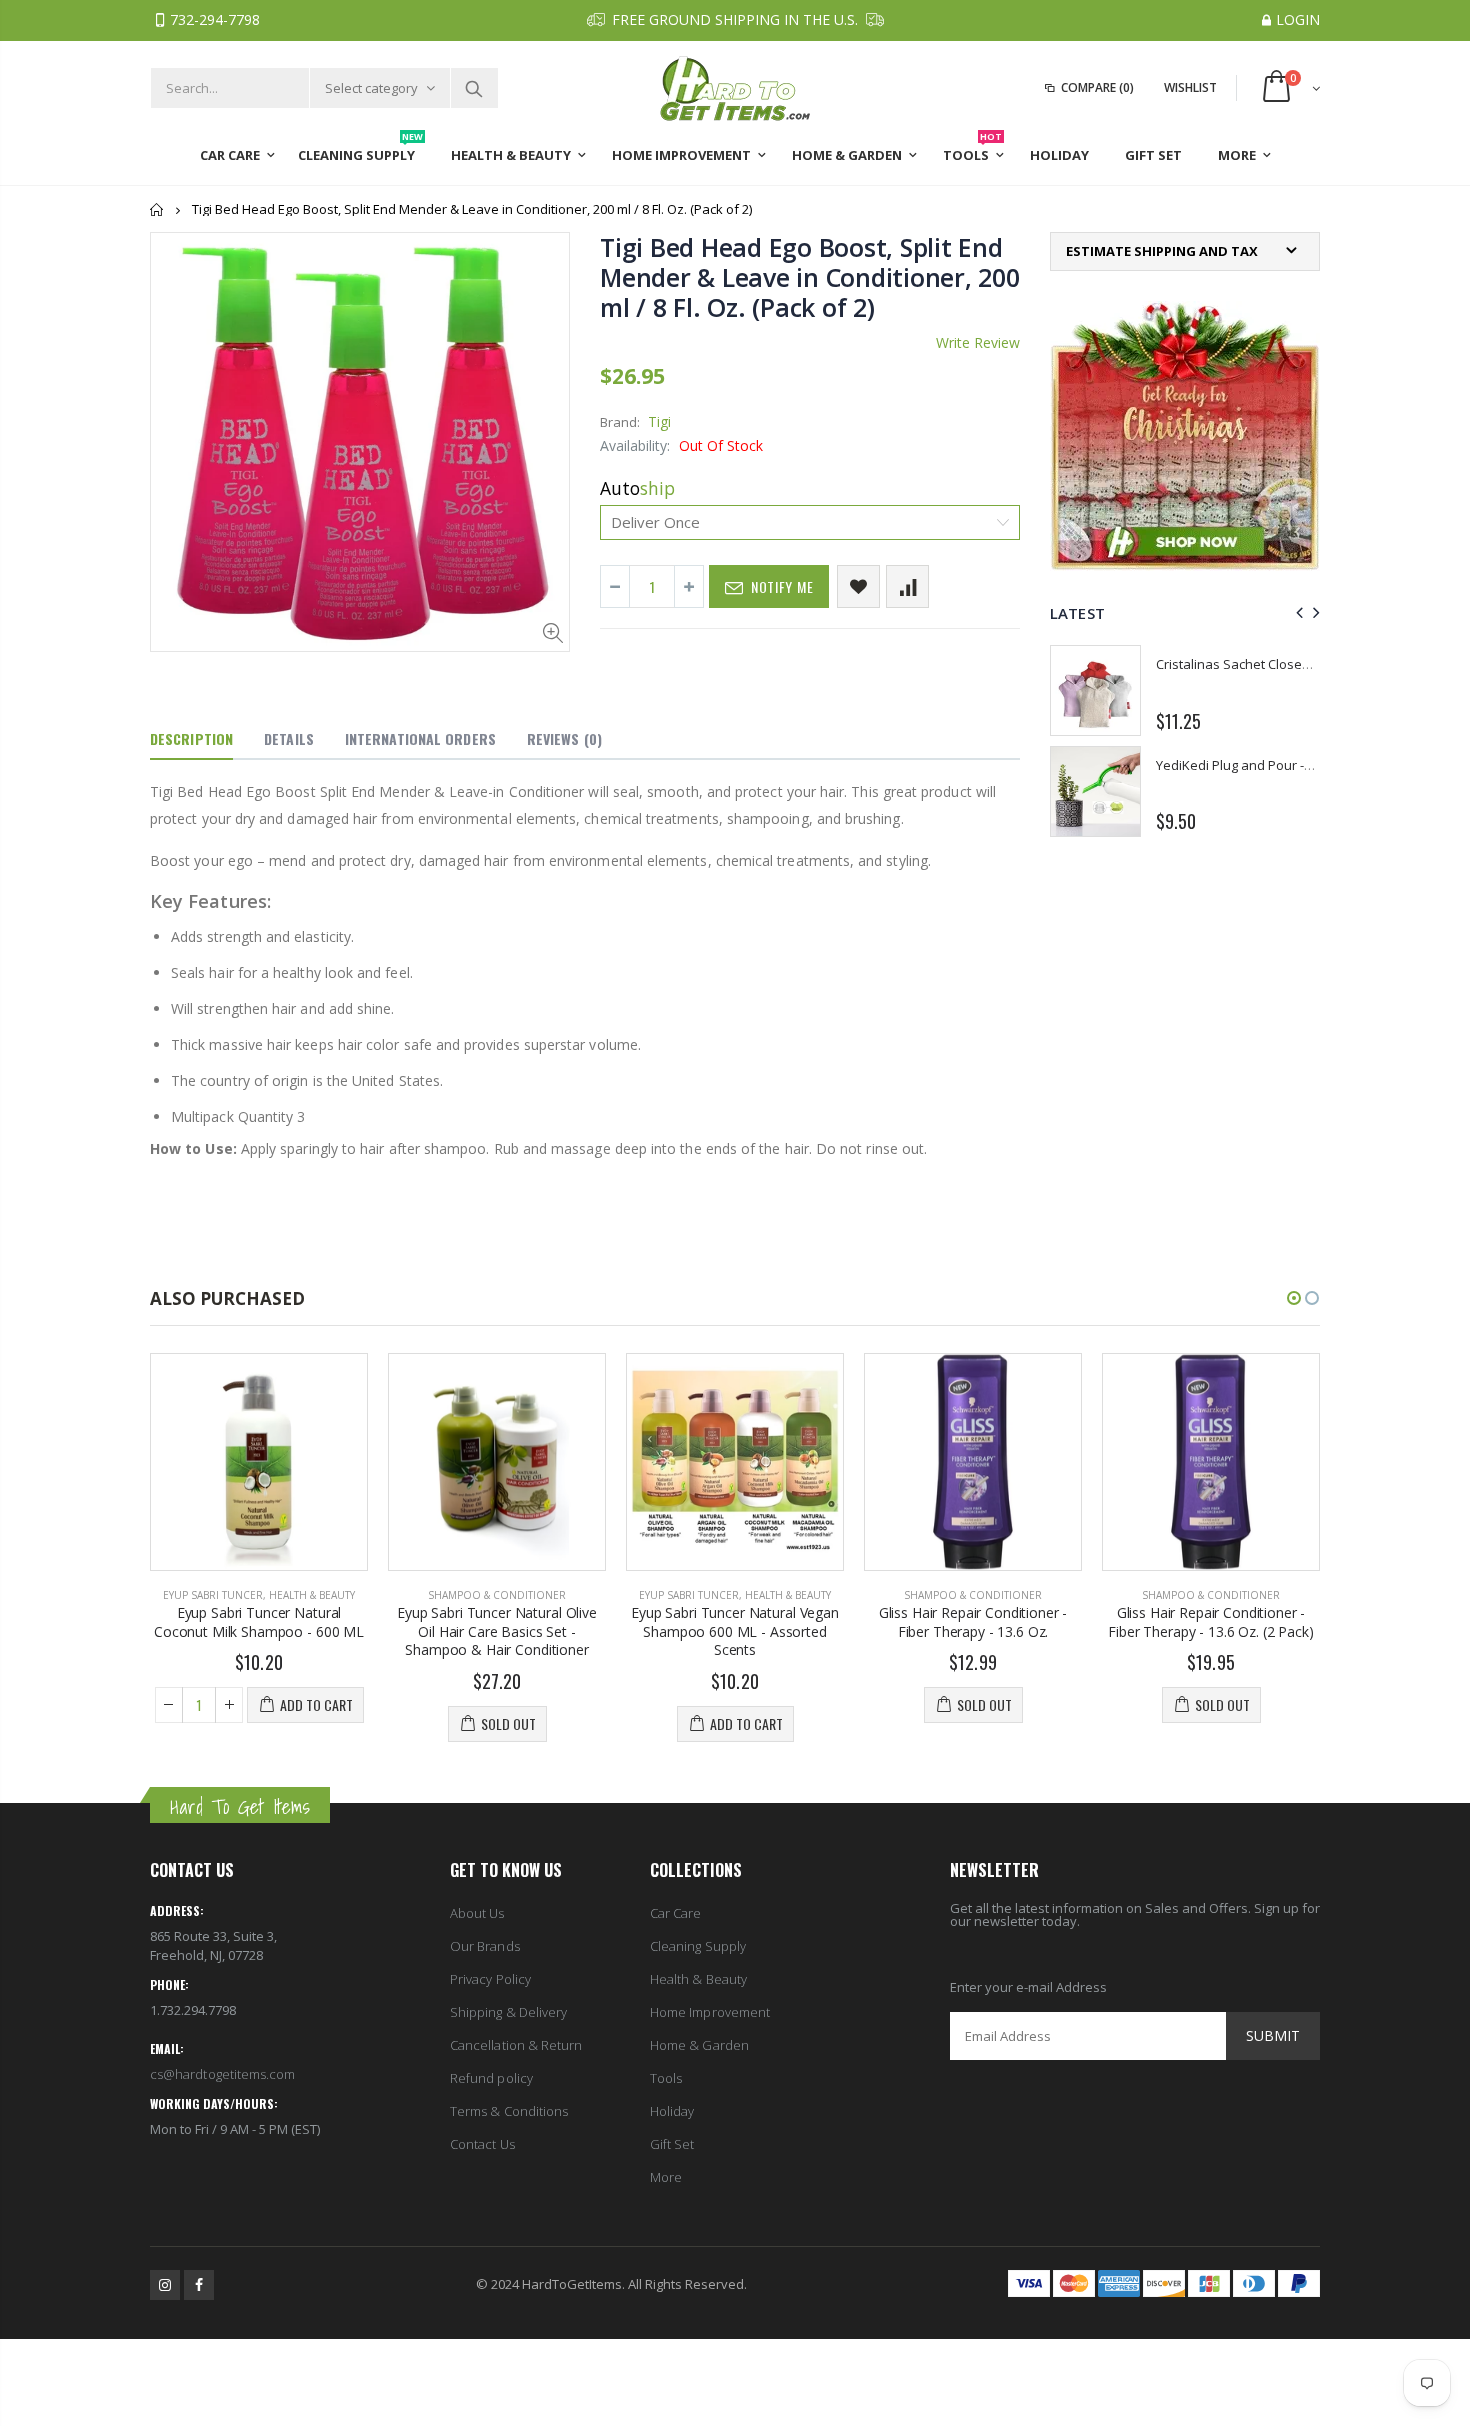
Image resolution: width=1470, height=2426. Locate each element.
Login (1298, 19)
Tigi (659, 421)
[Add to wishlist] (858, 586)
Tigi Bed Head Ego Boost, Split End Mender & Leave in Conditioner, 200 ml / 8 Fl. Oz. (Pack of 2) (810, 277)
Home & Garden (699, 2045)
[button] (1294, 1298)
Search (473, 88)
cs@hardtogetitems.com (222, 2074)
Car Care (676, 1913)
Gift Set (672, 2144)
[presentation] (1296, 612)
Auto (637, 488)
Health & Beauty (312, 1595)
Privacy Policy (490, 1979)
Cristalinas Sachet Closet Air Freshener (1273, 664)
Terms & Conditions (509, 2111)
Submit (1273, 2035)
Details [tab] (289, 738)
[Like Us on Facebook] (199, 2285)
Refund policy (491, 2078)
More (666, 2177)
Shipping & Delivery (508, 2012)
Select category (371, 88)
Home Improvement (710, 2012)
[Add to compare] (907, 586)
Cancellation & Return (516, 2045)
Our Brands (485, 1946)
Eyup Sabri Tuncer (213, 1595)
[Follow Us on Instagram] (165, 2285)
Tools (666, 2078)
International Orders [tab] (420, 738)
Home (157, 209)
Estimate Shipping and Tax (1162, 251)
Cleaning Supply (698, 1946)
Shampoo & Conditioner (497, 1595)
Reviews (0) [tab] (564, 738)
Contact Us (482, 2144)
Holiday (672, 2111)
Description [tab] (191, 738)
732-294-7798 (215, 19)
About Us (477, 1913)
